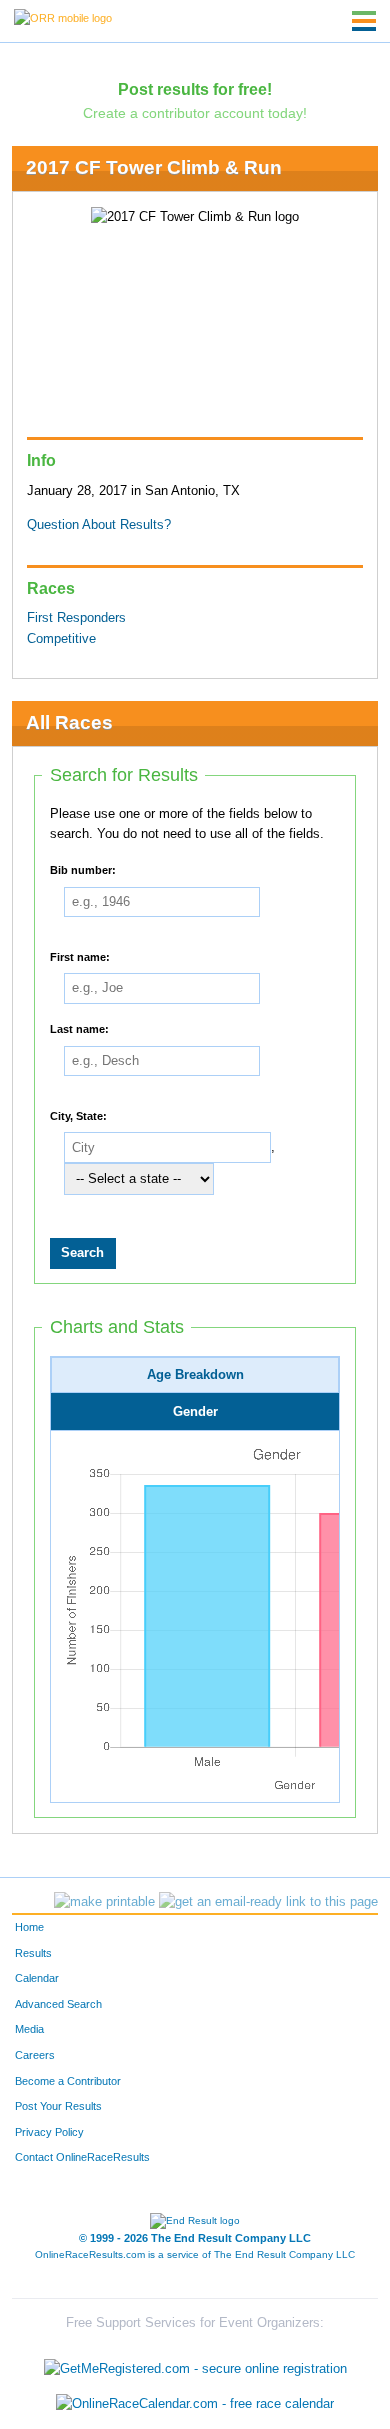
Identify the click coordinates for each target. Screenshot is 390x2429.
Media (29, 2029)
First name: (80, 956)
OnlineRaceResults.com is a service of (195, 2254)
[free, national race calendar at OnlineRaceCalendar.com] (195, 2404)
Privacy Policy (49, 2132)
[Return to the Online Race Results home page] (63, 17)
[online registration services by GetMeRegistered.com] (195, 2363)
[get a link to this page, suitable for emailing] (268, 1902)
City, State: (78, 1115)
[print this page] (104, 1902)
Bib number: (83, 869)
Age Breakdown (195, 1375)
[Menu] (364, 21)
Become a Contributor (68, 2081)
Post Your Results (58, 2106)
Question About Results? (99, 525)
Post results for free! (195, 89)
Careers (35, 2055)
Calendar (37, 1978)
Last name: (79, 1029)
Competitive (61, 639)
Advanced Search (58, 2004)
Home (29, 1927)
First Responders (76, 618)
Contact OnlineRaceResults (82, 2157)
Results (33, 1953)
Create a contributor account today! (195, 113)
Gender (195, 1412)
